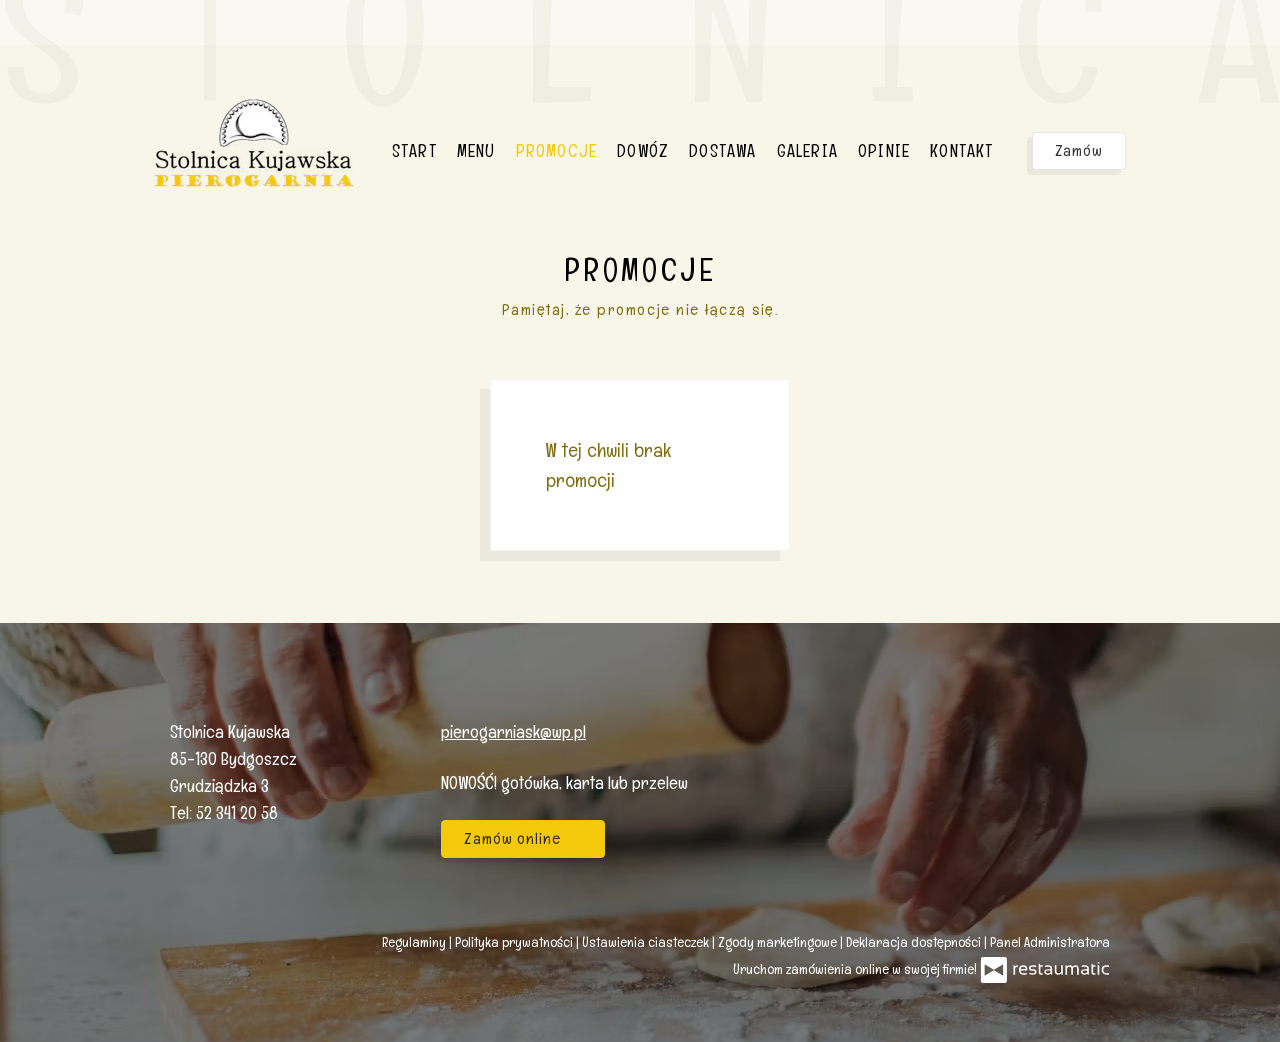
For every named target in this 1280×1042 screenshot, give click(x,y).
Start (414, 150)
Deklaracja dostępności (915, 942)
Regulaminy (415, 942)
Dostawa (722, 150)
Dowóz (643, 150)
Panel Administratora (1050, 942)
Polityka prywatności (515, 942)
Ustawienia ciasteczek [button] (647, 942)
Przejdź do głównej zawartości (129, 35)
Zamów (1079, 150)
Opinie (884, 150)
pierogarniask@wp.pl (513, 731)
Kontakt (961, 150)
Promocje (557, 150)
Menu (476, 150)
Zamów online (75, 35)
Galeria (807, 150)
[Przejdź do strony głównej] (254, 143)
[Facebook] (1085, 755)
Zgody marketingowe (779, 942)
